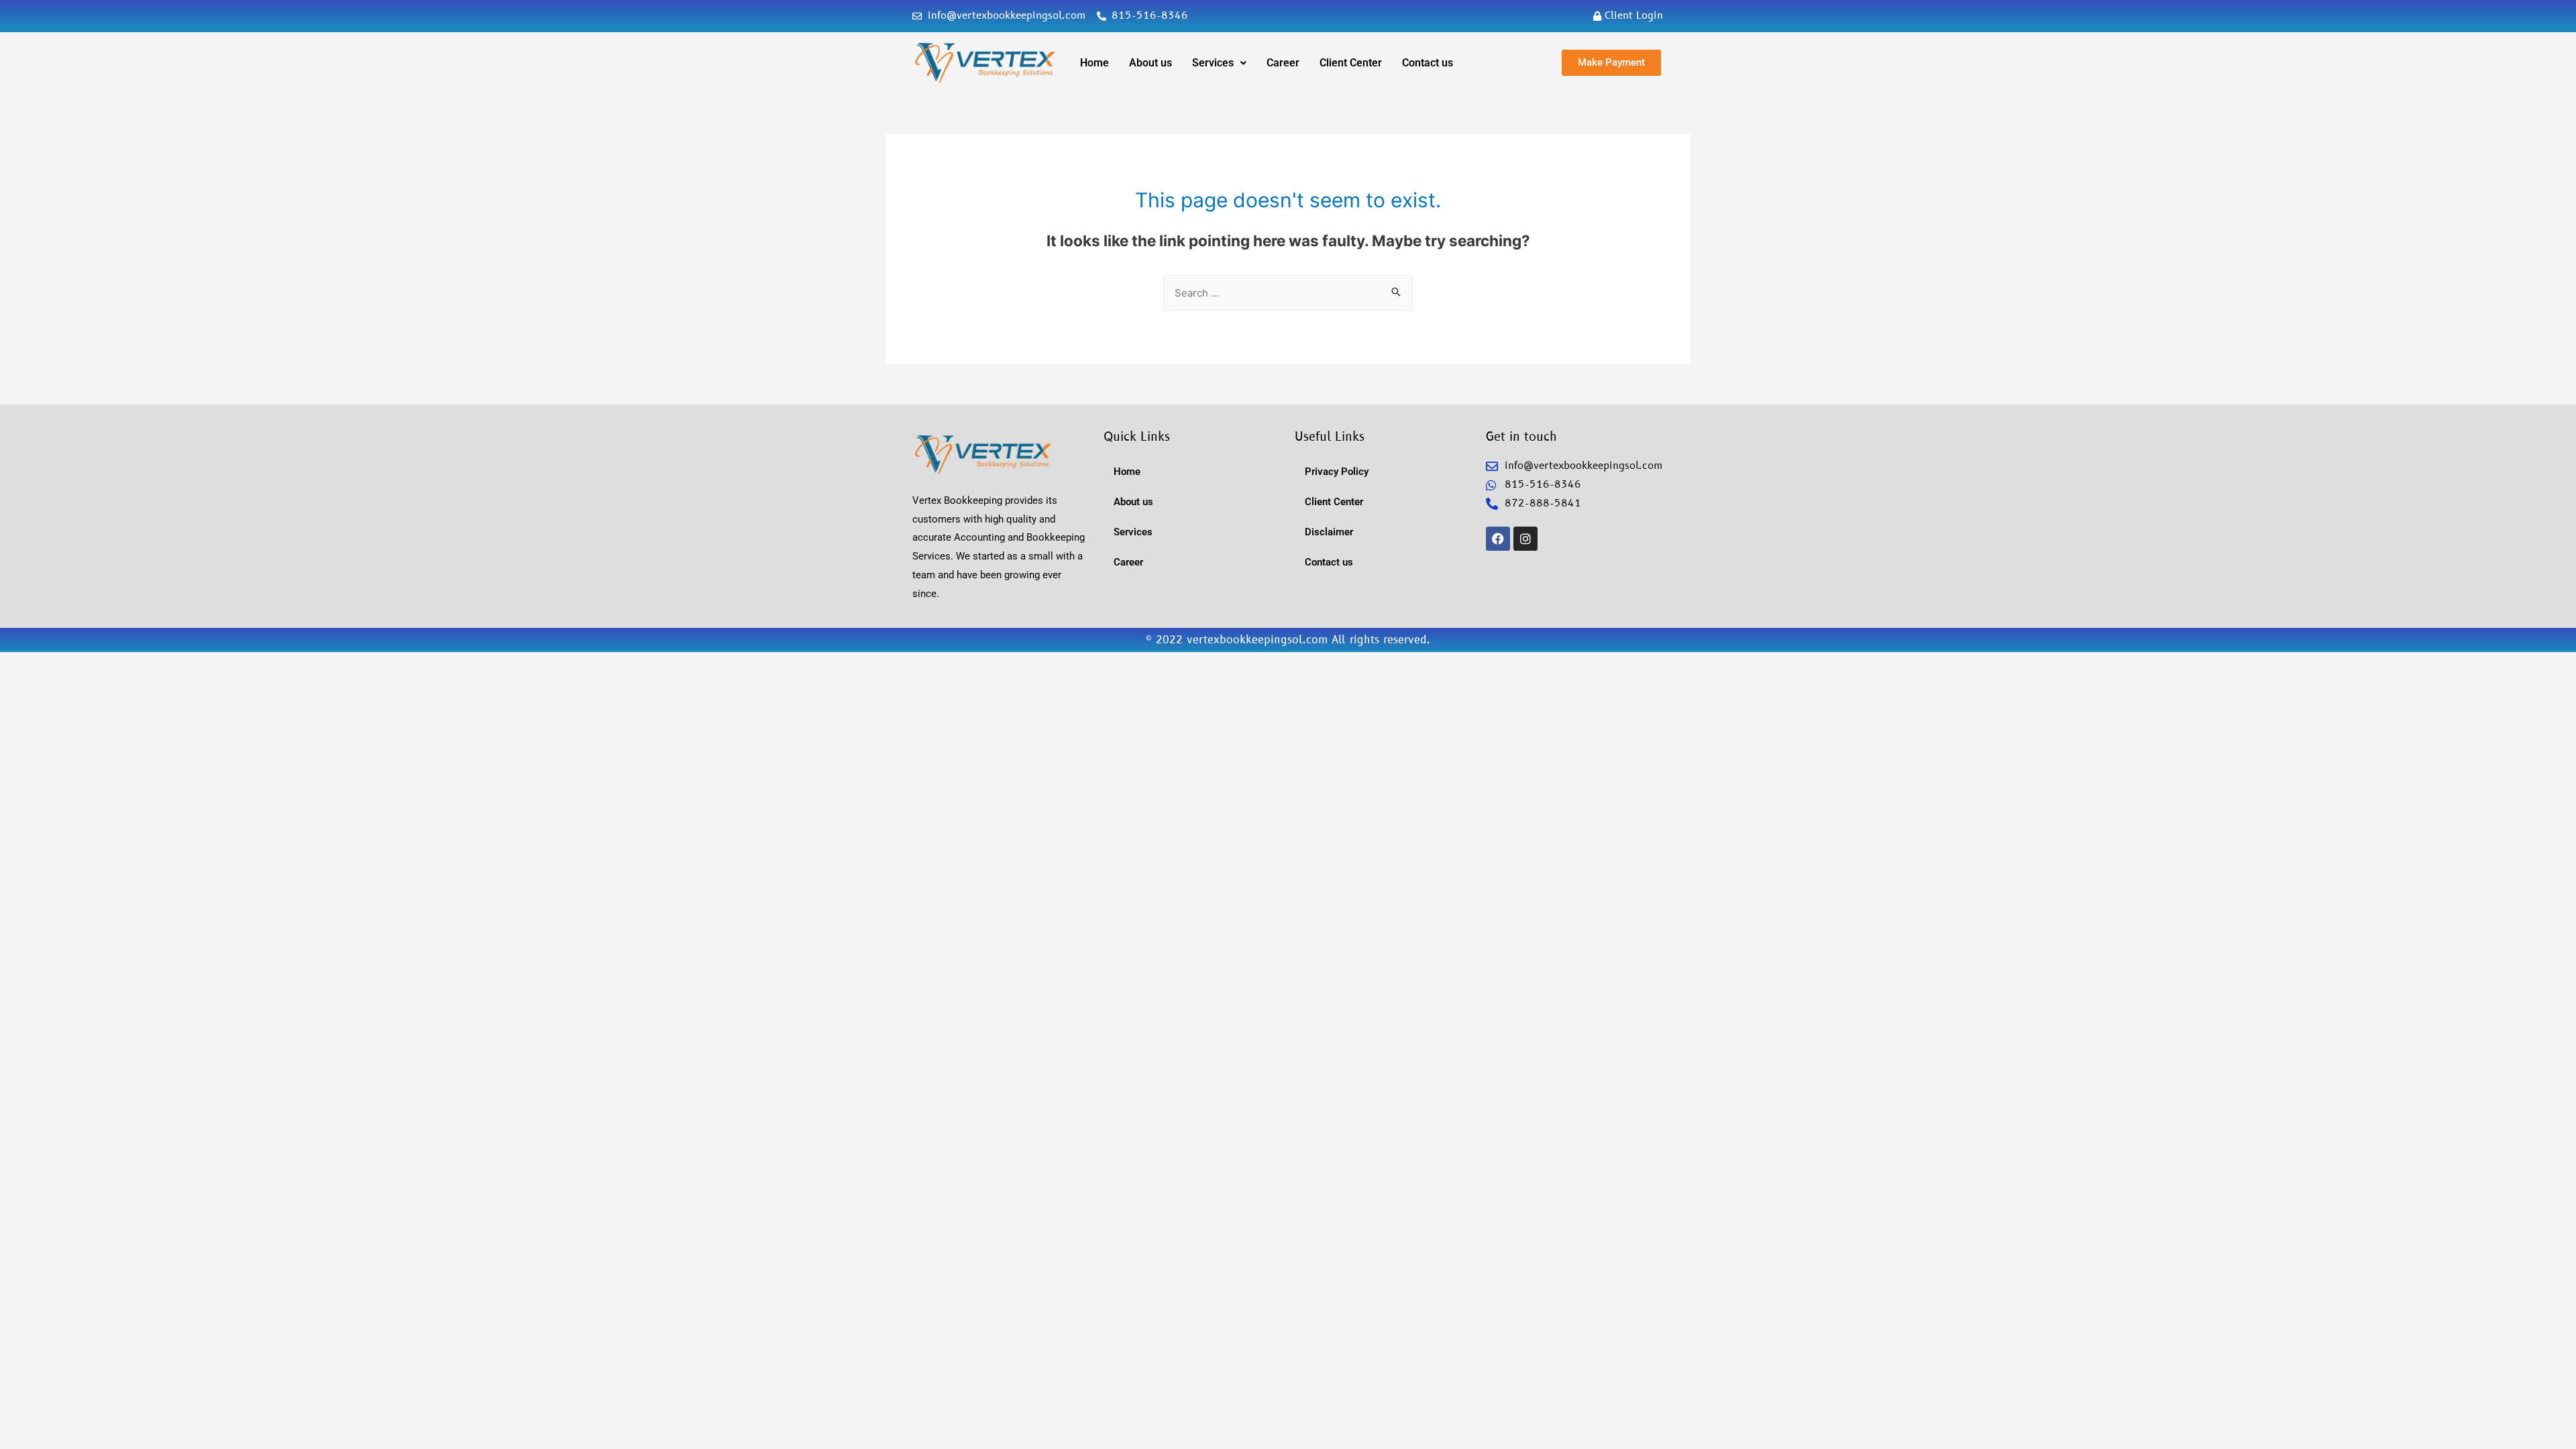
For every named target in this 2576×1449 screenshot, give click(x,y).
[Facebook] (1498, 539)
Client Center (1351, 63)
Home (1094, 63)
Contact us (1428, 63)
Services (1213, 63)
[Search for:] (1288, 293)
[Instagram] (1525, 539)
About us (1150, 63)
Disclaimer (1329, 532)
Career (1283, 63)
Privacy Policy (1337, 472)
